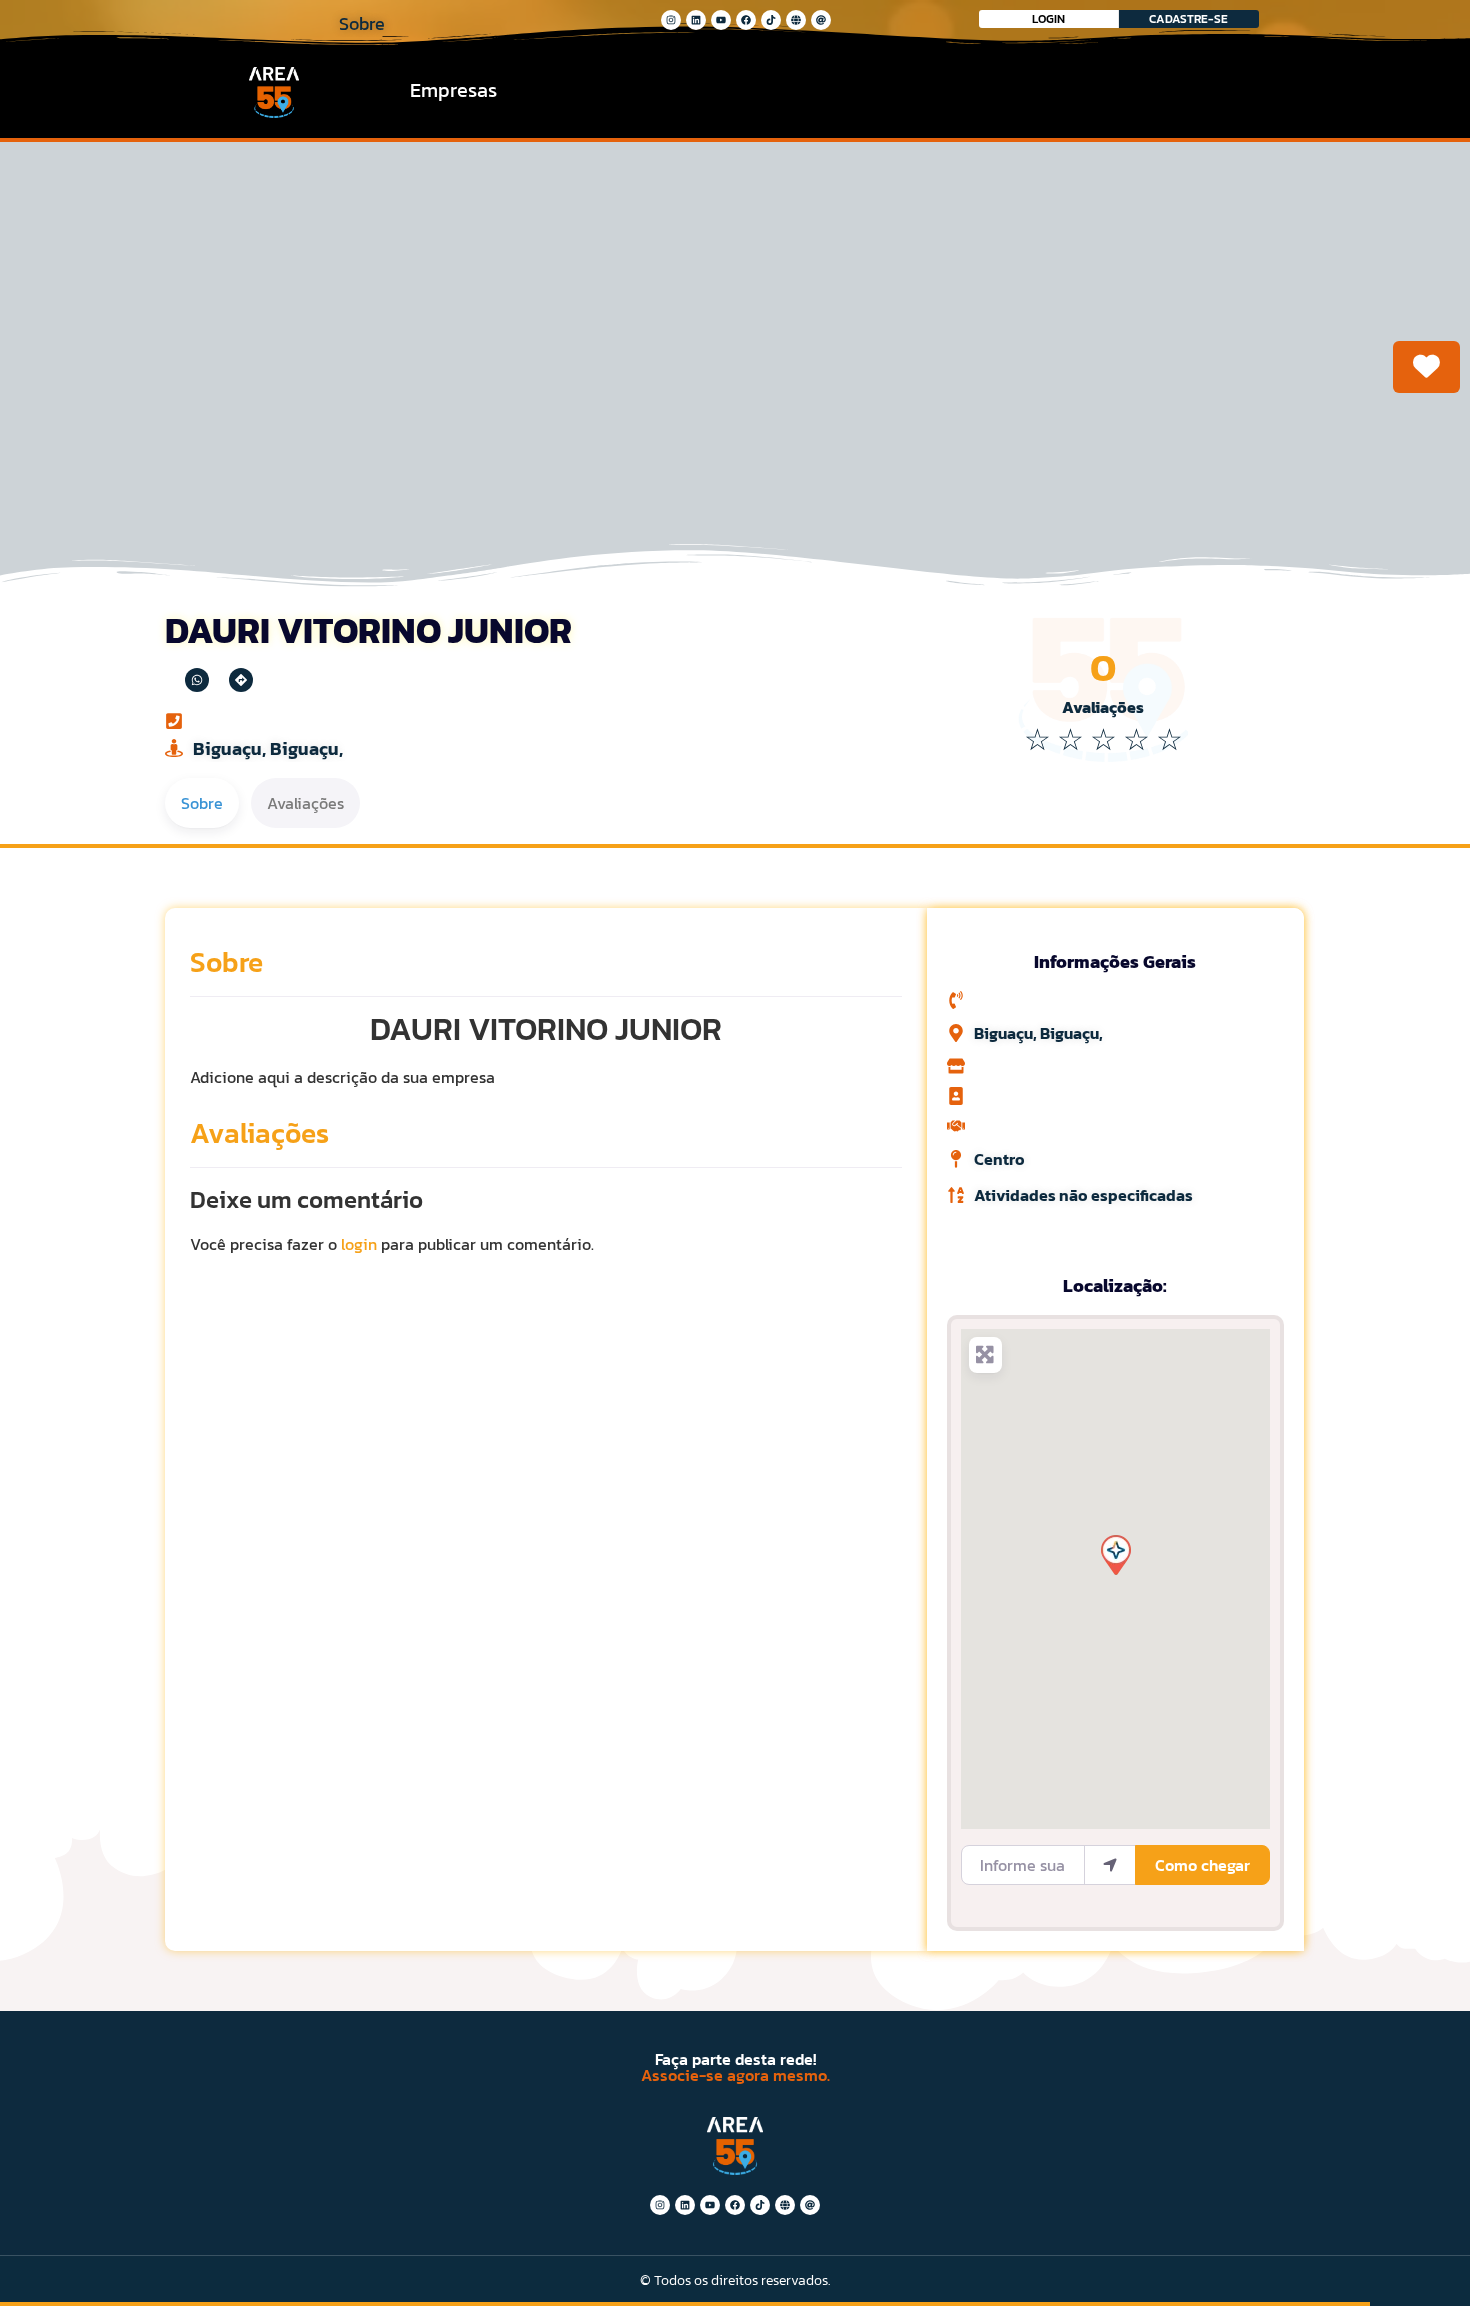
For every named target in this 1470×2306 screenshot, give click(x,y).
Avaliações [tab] (305, 803)
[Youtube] (721, 20)
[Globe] (796, 20)
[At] (821, 20)
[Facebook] (746, 20)
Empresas (453, 90)
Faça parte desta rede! (735, 2059)
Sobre (226, 962)
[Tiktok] (771, 20)
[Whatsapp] (197, 680)
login (359, 1244)
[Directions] (241, 680)
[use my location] (1110, 1865)
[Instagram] (671, 20)
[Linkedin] (696, 20)
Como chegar (1202, 1865)
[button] (1115, 1554)
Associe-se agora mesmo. (735, 2075)
